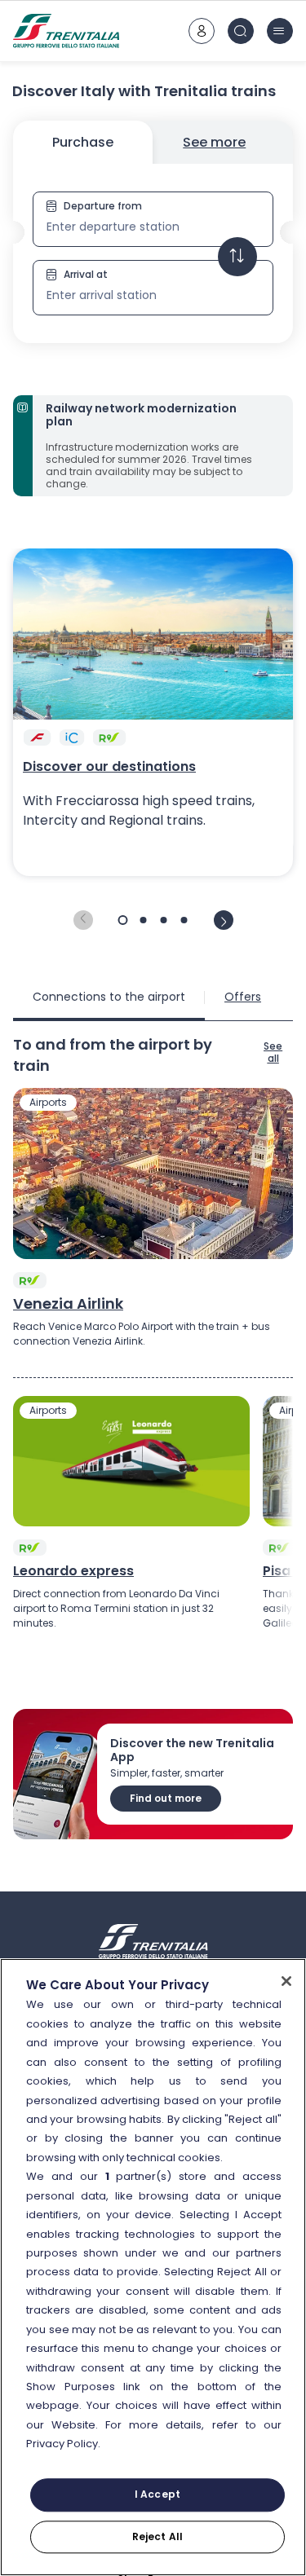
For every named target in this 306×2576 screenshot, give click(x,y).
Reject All (157, 2536)
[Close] (286, 1981)
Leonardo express (73, 1571)
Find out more (166, 1798)
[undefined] (83, 920)
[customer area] (202, 31)
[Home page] (66, 31)
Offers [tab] (243, 997)
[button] (153, 253)
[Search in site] (241, 31)
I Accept (157, 2495)
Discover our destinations (109, 767)
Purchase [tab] (83, 142)
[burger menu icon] (280, 31)
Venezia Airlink (68, 1304)
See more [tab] (214, 142)
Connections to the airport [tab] (109, 997)
